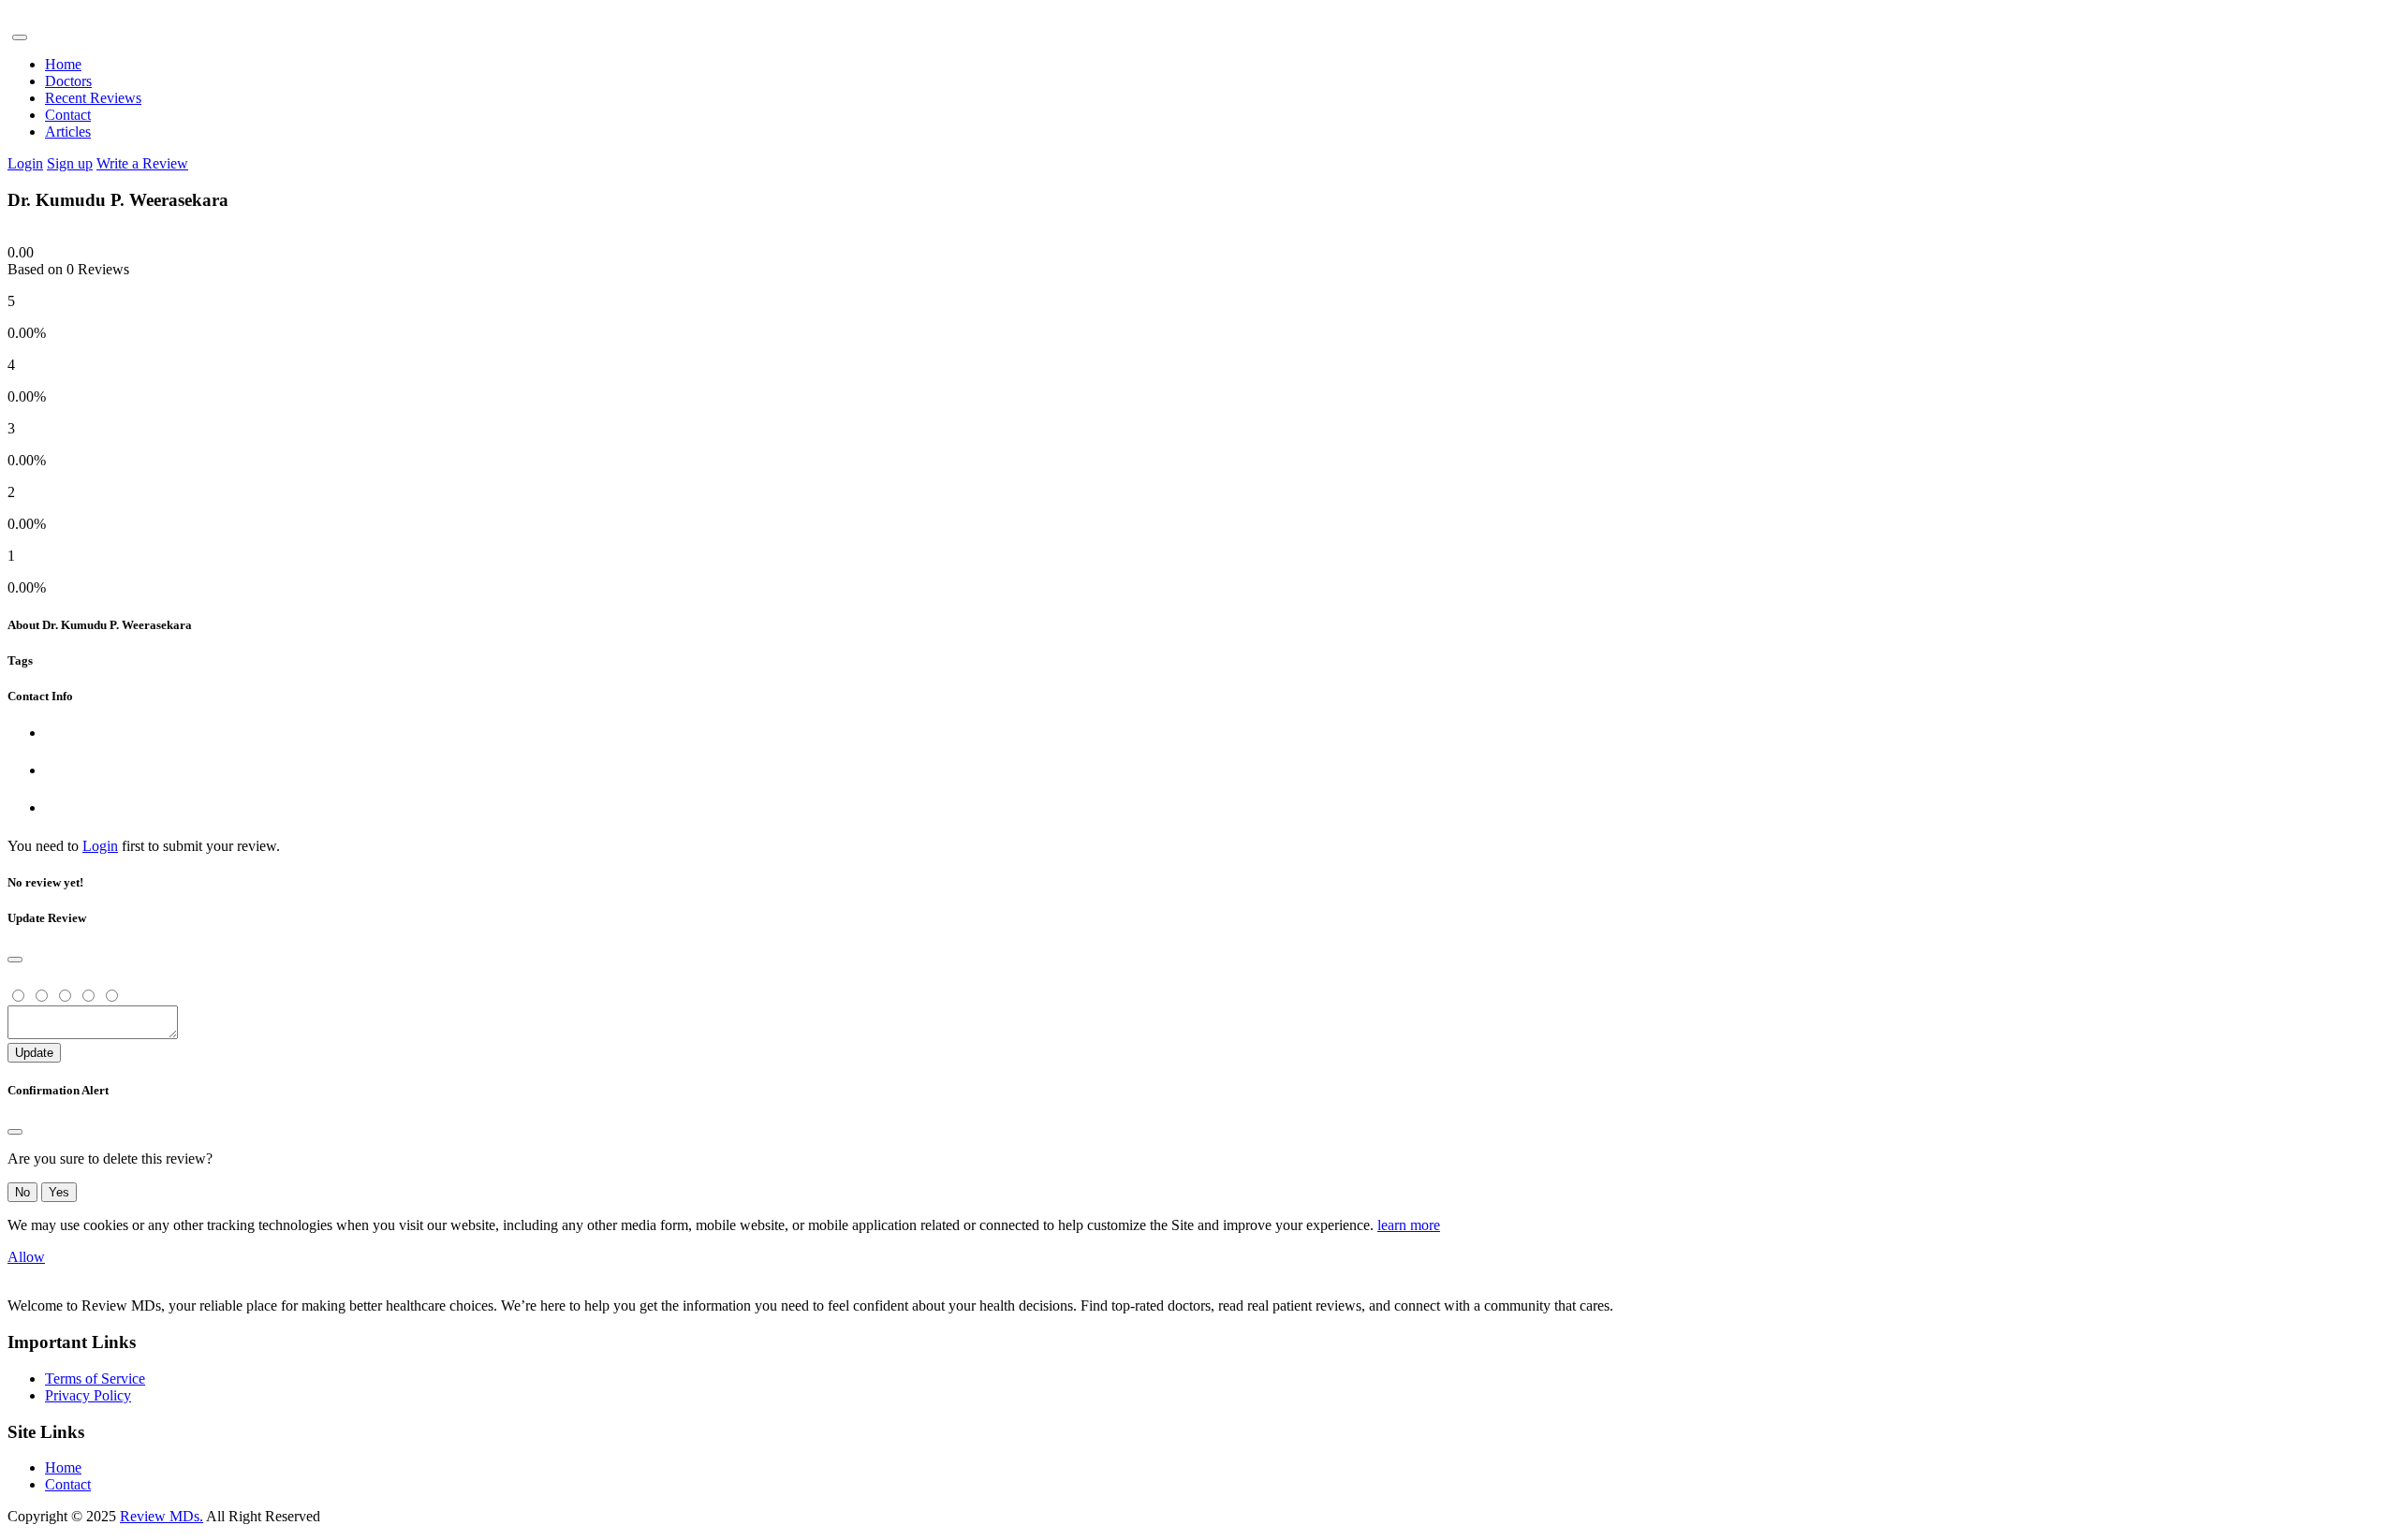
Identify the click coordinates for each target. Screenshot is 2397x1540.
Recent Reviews (93, 98)
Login (25, 163)
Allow (26, 1257)
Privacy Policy (88, 1395)
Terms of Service (95, 1379)
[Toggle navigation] (20, 37)
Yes (59, 1192)
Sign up (70, 163)
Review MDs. (162, 1516)
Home (63, 64)
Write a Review (142, 163)
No (22, 1192)
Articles (68, 132)
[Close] (15, 960)
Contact (68, 115)
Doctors (68, 81)
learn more (1409, 1225)
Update (34, 1053)
